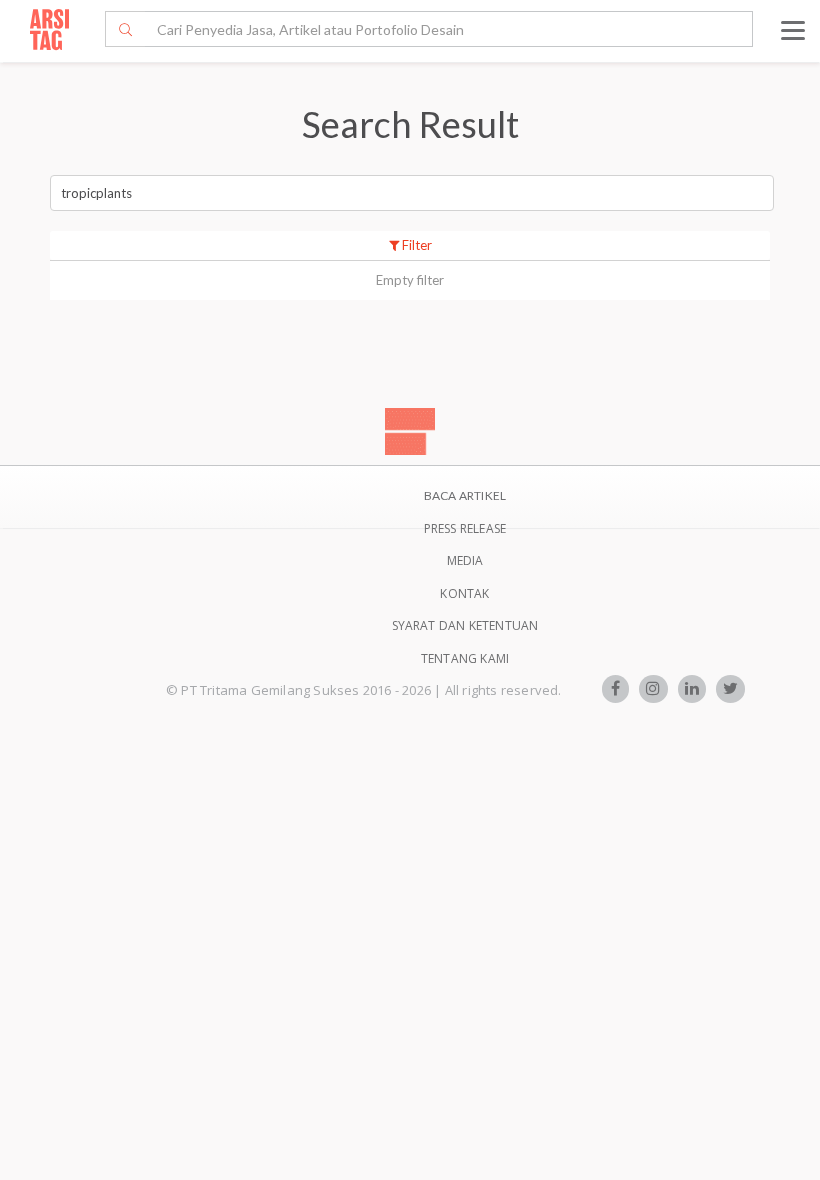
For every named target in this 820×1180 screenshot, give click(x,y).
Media (465, 560)
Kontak (464, 593)
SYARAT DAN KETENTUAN (465, 625)
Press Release (465, 528)
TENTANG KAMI (465, 658)
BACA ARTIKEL (465, 495)
